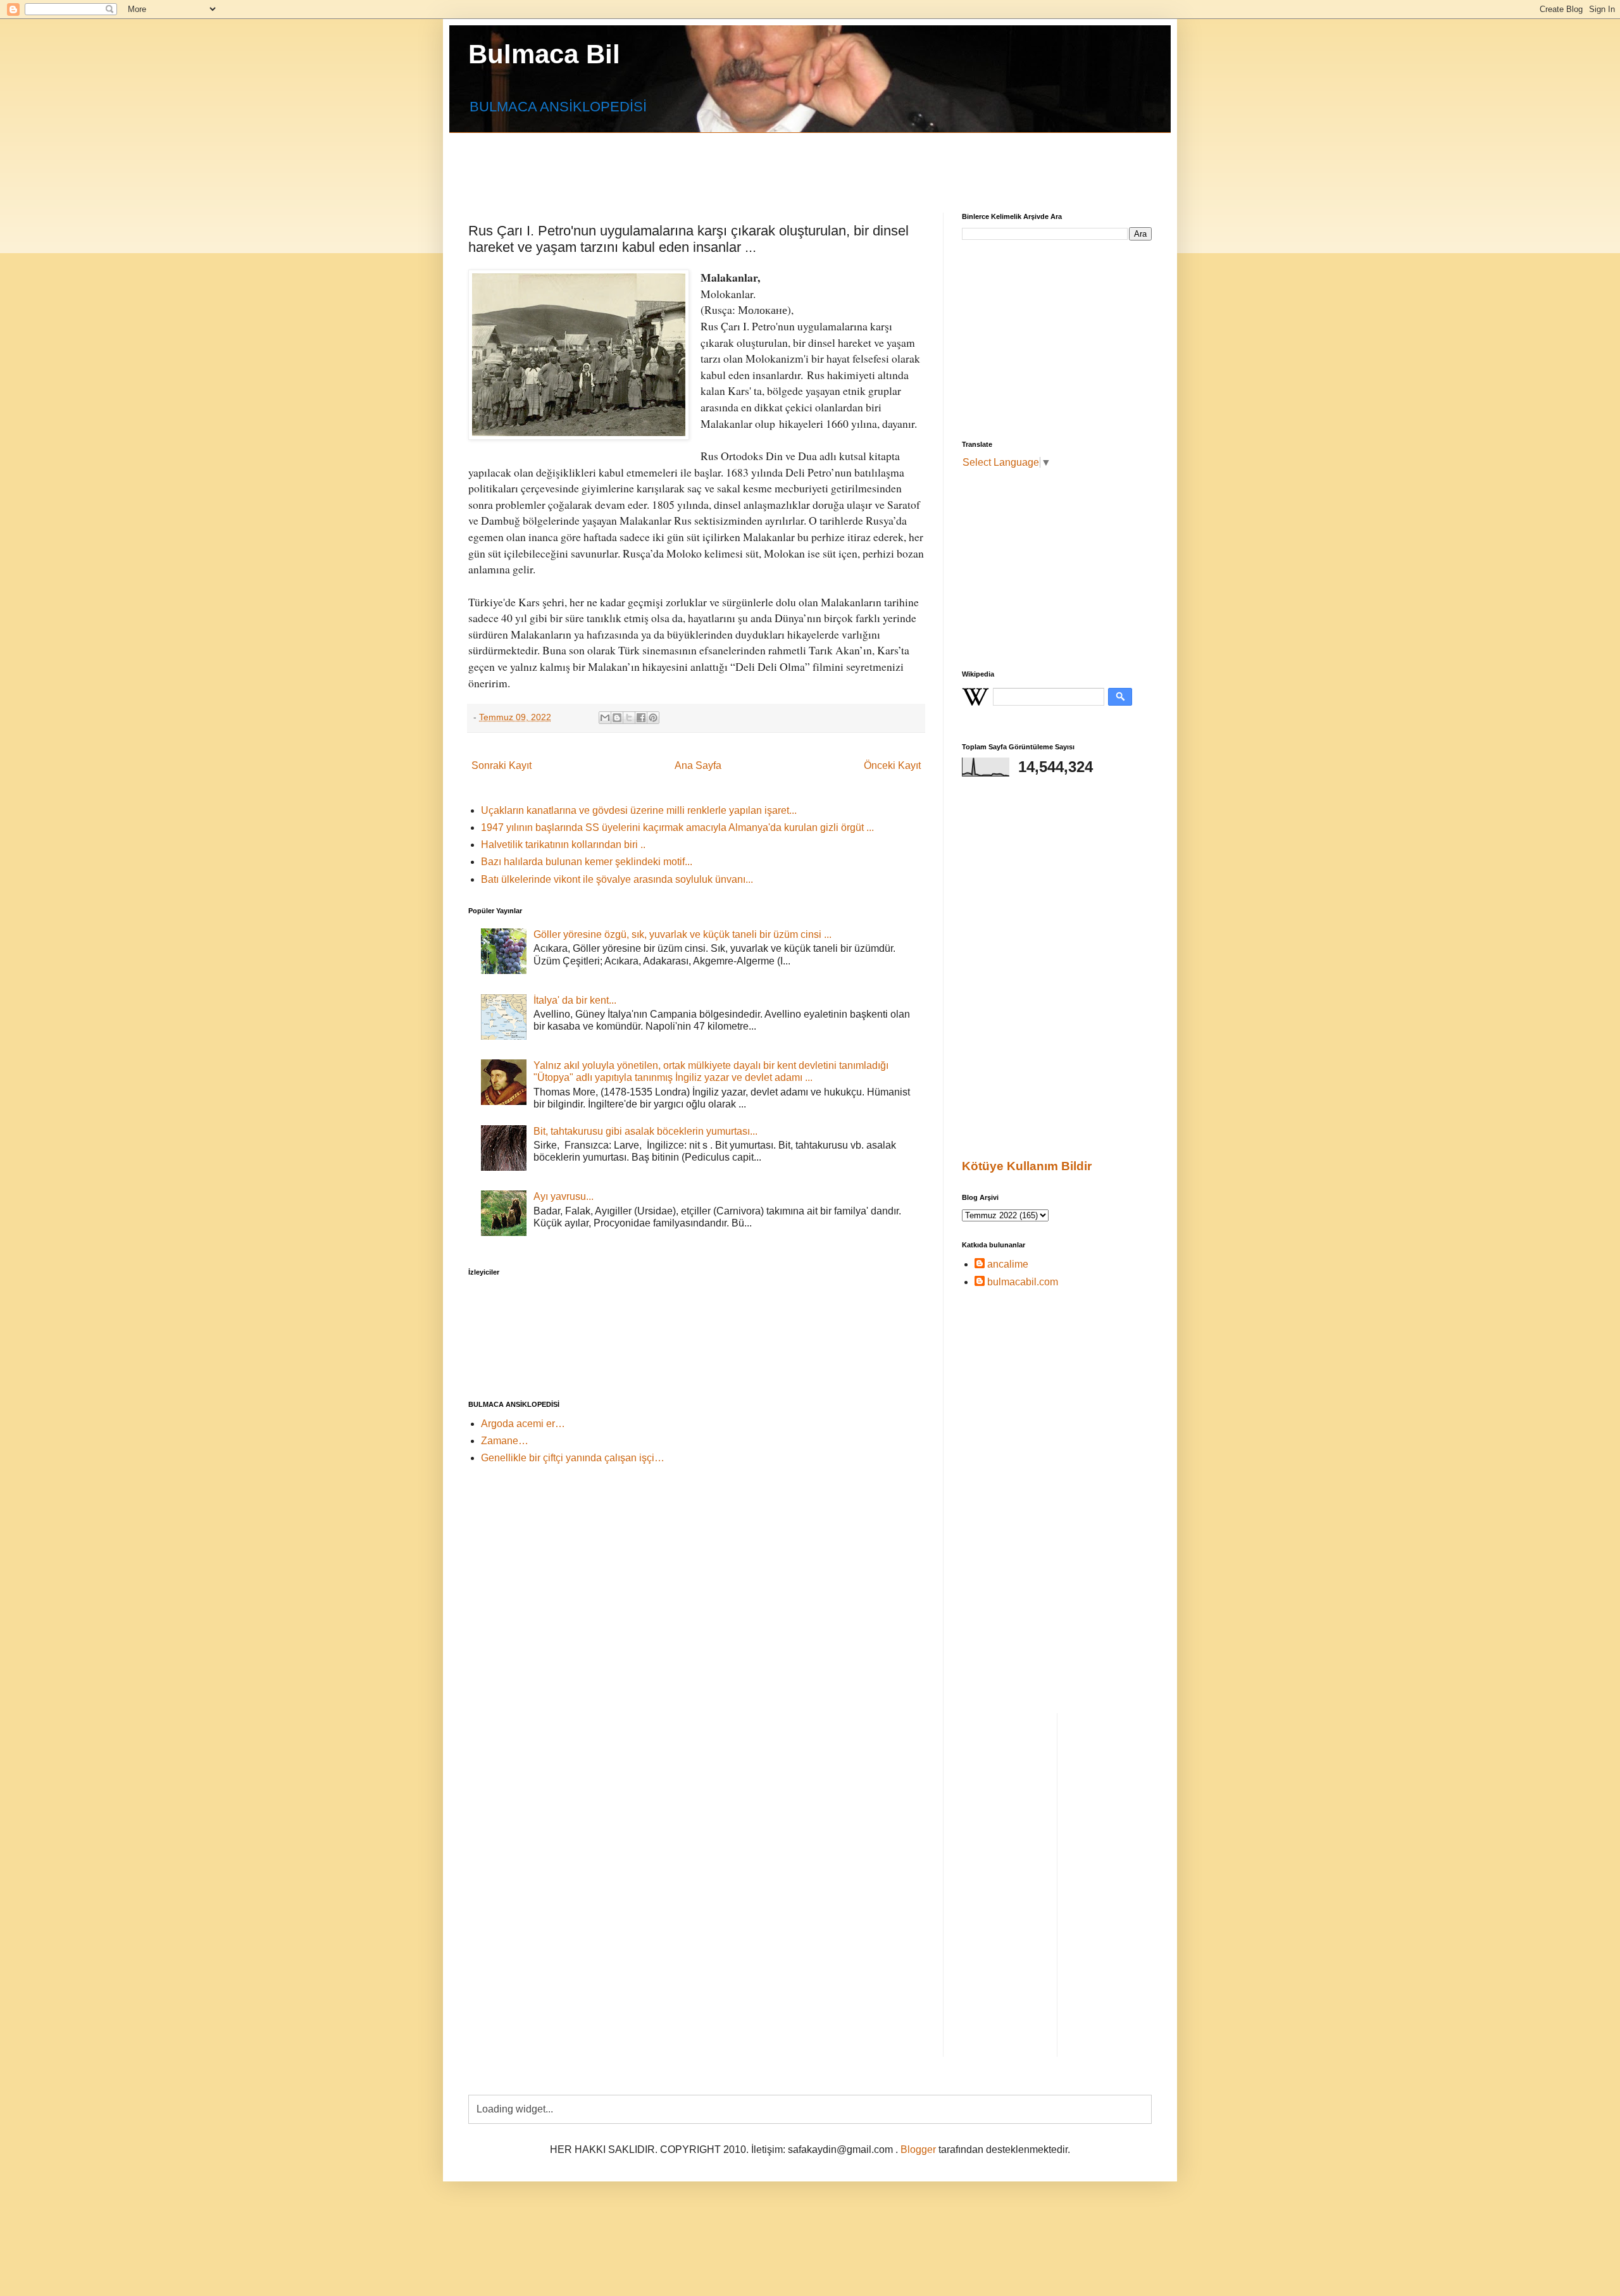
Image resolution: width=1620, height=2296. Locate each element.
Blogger (918, 2149)
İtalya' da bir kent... (575, 1000)
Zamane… (505, 1441)
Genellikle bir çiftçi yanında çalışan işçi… (573, 1458)
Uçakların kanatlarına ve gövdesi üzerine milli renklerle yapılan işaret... (639, 810)
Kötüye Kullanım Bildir (1027, 1166)
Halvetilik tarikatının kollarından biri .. (563, 845)
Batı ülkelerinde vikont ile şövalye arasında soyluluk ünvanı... (617, 879)
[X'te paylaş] (629, 718)
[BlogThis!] (617, 718)
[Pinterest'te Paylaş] (653, 718)
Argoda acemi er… (523, 1424)
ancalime (1008, 1264)
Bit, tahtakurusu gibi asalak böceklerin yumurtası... (645, 1131)
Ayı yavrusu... (564, 1196)
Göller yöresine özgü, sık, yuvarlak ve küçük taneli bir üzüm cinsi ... (682, 934)
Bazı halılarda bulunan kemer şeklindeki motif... (587, 862)
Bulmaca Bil (544, 54)
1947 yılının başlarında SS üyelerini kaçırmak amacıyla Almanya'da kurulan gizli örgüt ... (677, 827)
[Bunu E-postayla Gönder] (605, 718)
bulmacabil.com (1023, 1282)
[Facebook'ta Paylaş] (641, 718)
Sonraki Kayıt (502, 765)
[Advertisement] (775, 161)
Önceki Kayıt (892, 765)
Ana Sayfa (698, 765)
